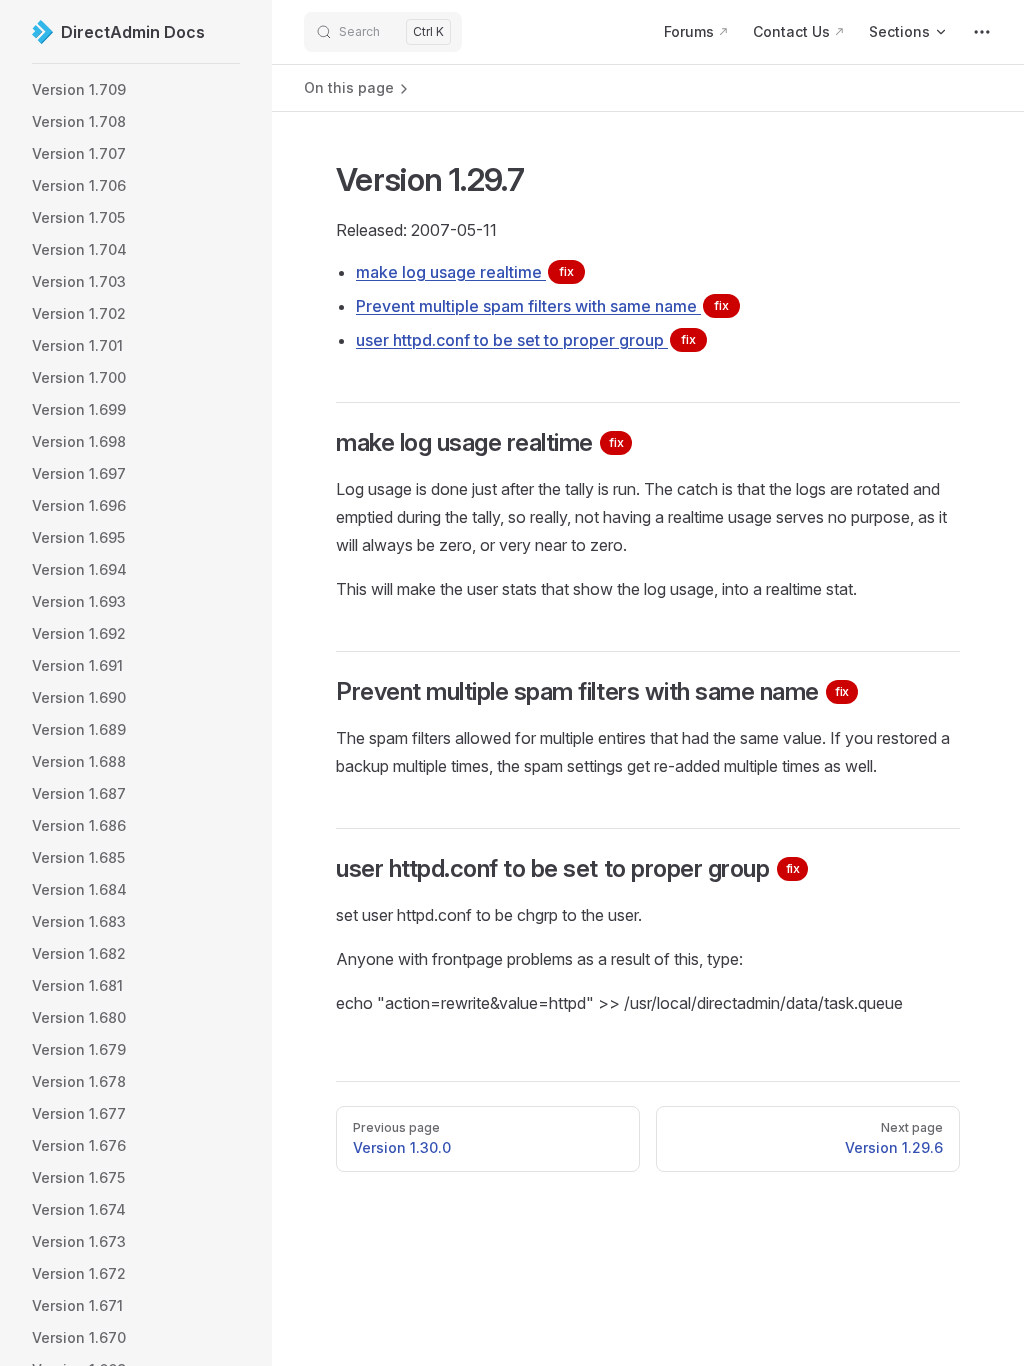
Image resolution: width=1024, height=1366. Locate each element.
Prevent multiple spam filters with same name (542, 306)
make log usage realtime (465, 272)
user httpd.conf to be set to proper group (526, 340)
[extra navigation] (982, 32)
